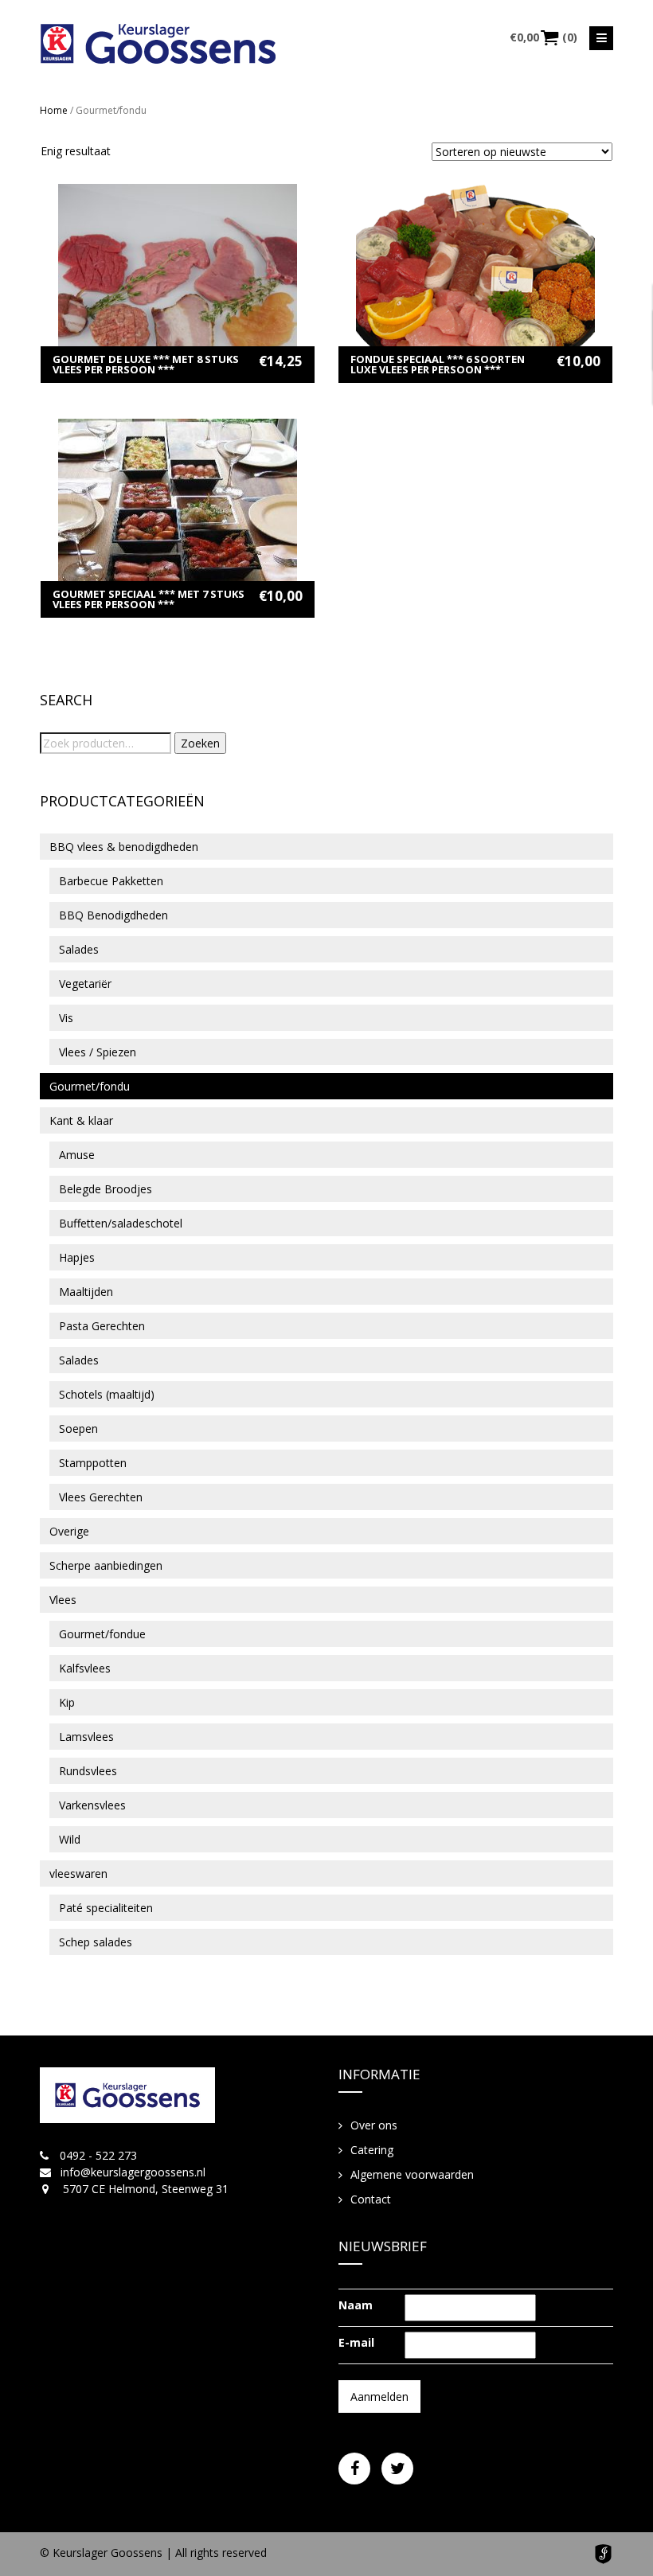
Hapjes (77, 1257)
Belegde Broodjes (106, 1189)
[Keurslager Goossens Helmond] (158, 44)
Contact (371, 2199)
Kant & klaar (81, 1120)
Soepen (78, 1429)
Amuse (77, 1155)
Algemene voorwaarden (412, 2174)
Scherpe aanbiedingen (106, 1565)
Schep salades (96, 1942)
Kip (67, 1702)
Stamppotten (93, 1463)
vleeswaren (78, 1873)
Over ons (374, 2125)
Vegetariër (85, 984)
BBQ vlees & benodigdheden (124, 847)
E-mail (356, 2342)
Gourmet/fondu (90, 1086)
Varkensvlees (92, 1805)
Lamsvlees (86, 1737)
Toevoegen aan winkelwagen (178, 284)
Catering (372, 2150)
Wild (70, 1839)
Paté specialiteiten (106, 1908)
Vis (66, 1018)
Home (54, 110)
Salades (79, 949)
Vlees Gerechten (101, 1497)
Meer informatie (178, 259)
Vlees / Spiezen (98, 1052)
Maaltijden (86, 1292)
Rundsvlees (88, 1771)
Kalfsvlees (85, 1668)
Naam (356, 2305)
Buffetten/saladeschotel (121, 1223)
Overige (69, 1531)
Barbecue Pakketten (111, 881)
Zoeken (200, 743)
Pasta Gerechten (102, 1326)
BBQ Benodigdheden (113, 915)
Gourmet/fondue (102, 1634)
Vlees (63, 1600)
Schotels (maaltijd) (107, 1394)
